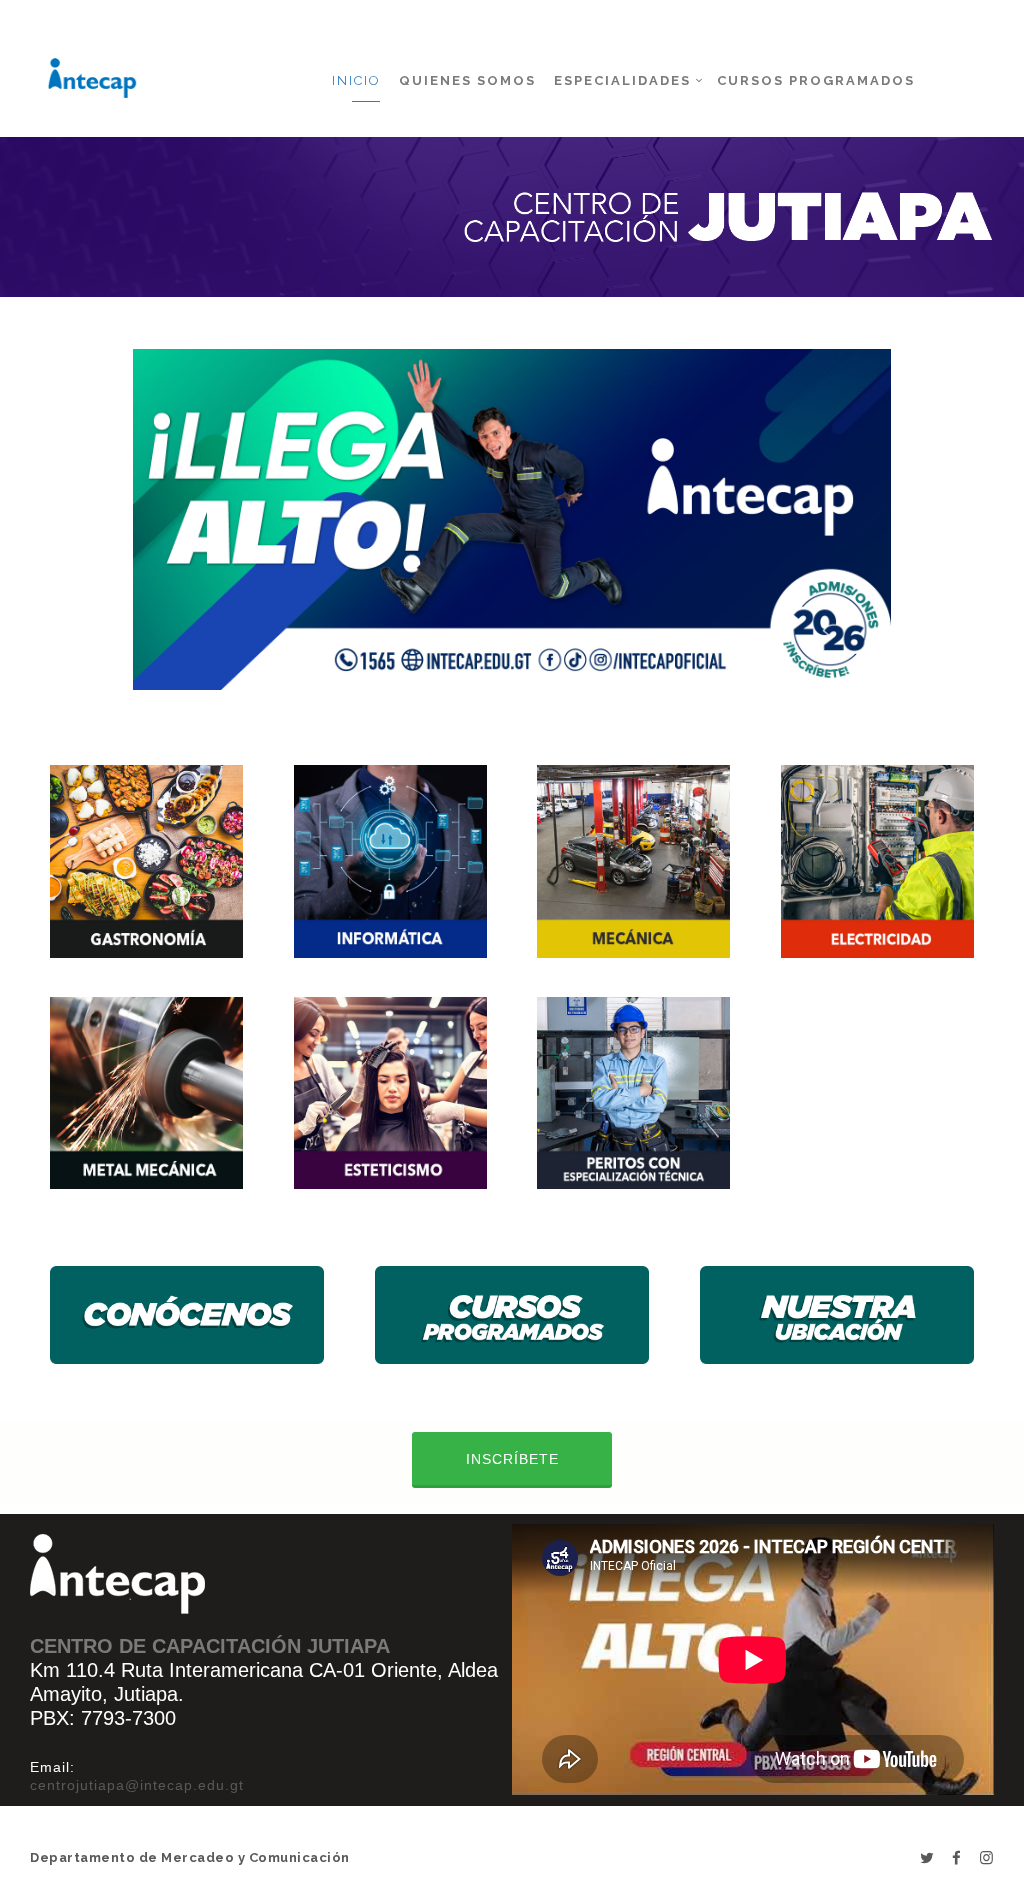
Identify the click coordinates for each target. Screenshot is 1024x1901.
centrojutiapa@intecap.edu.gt (137, 1785)
